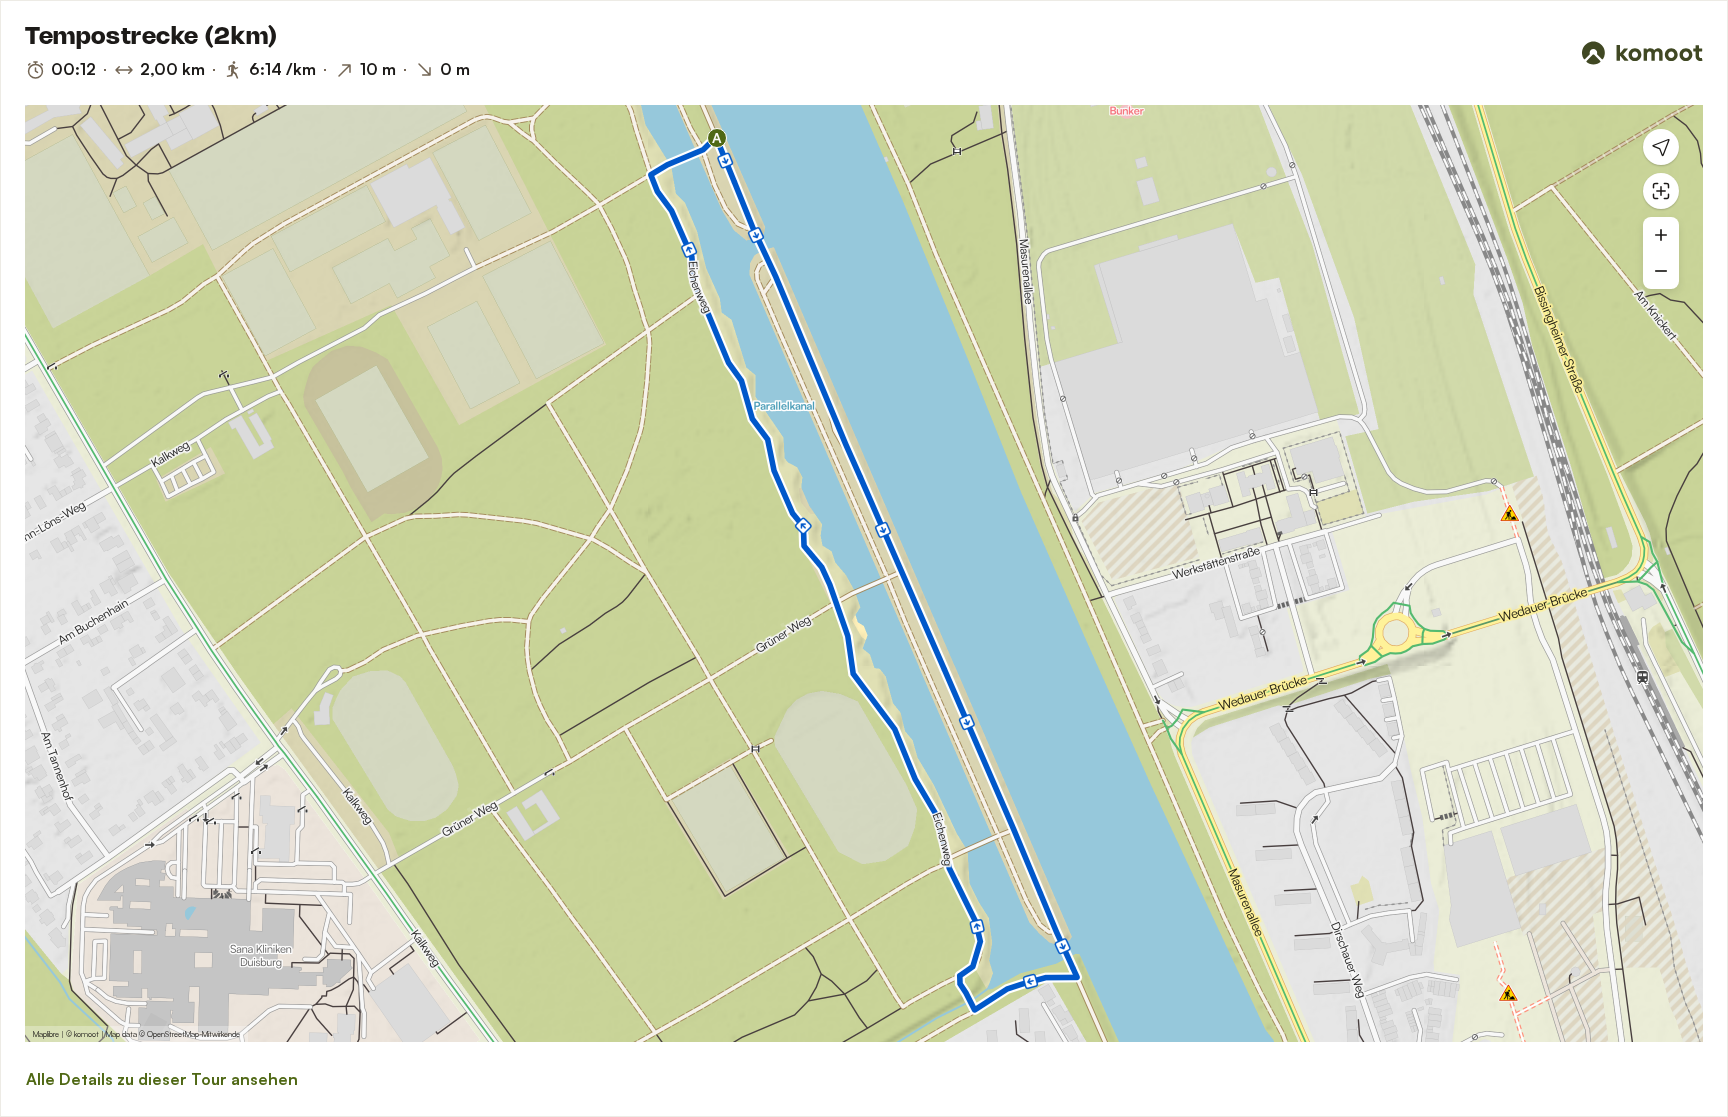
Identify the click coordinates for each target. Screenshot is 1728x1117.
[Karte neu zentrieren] (1661, 191)
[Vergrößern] (1661, 235)
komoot (86, 1034)
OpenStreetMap (173, 1034)
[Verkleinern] (1661, 271)
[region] (864, 573)
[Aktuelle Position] (1661, 147)
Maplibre (46, 1034)
